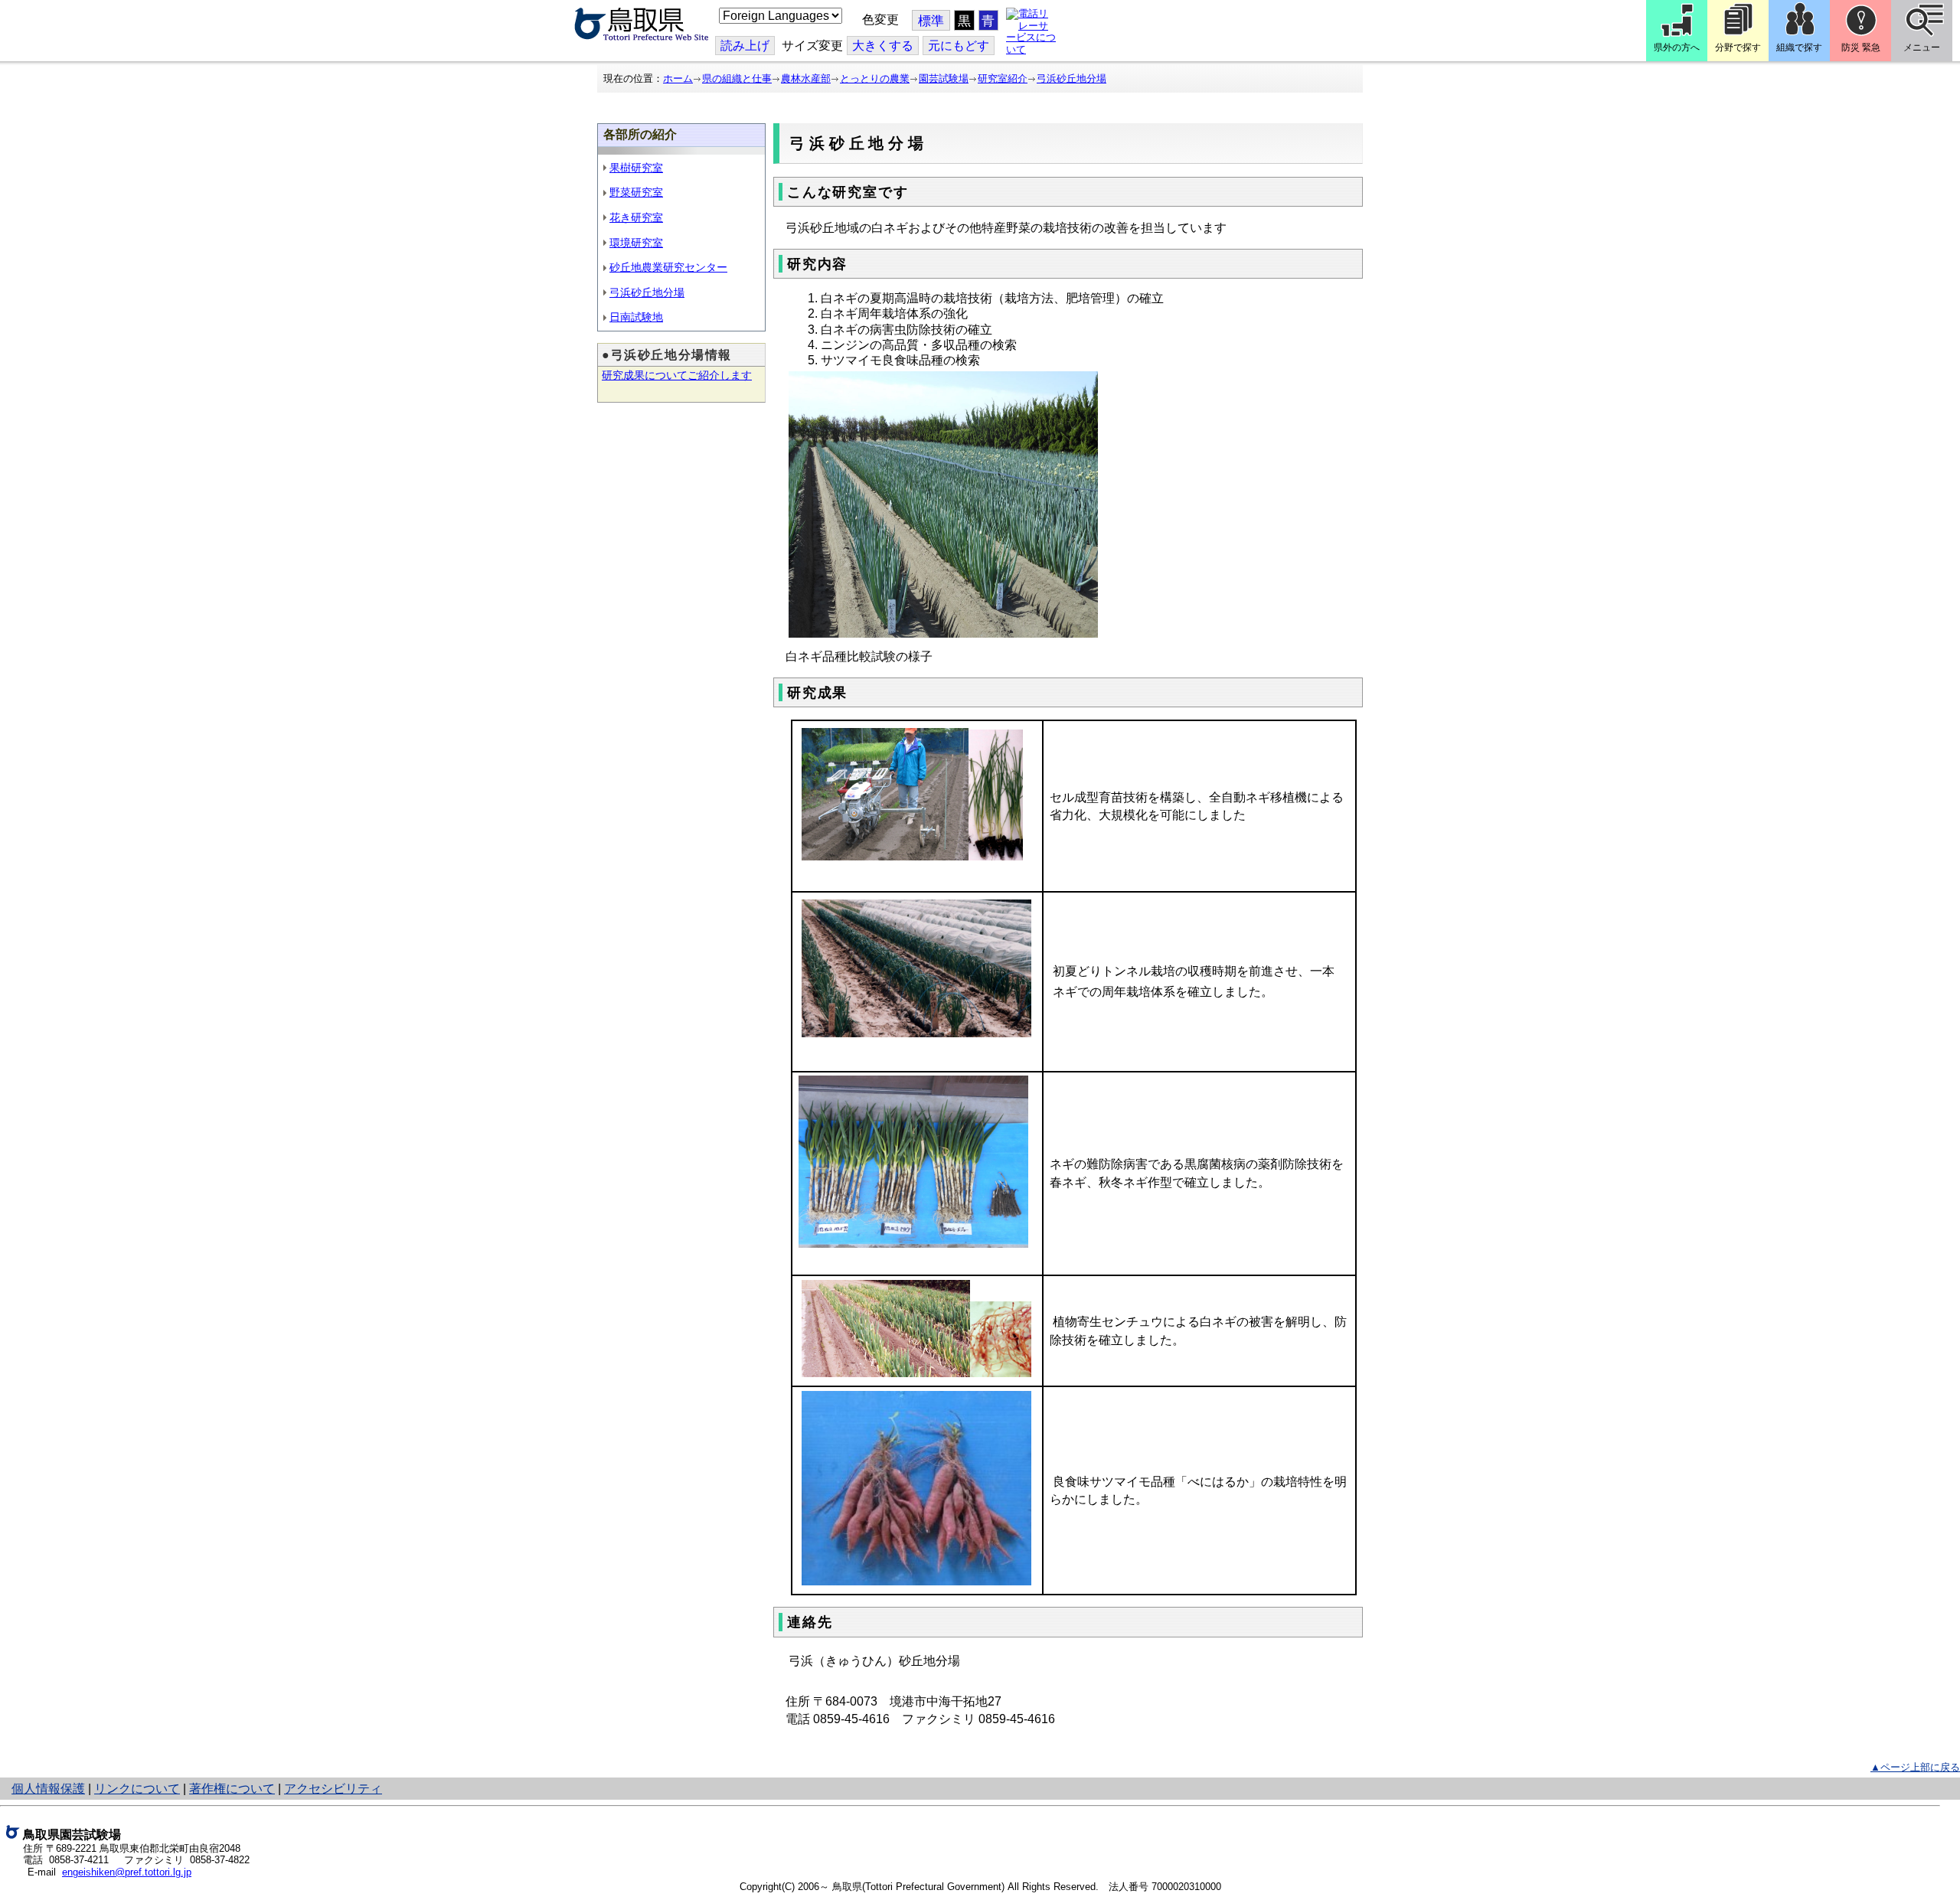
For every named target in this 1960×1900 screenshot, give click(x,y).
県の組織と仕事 (737, 78)
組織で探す (1799, 47)
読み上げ (745, 46)
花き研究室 (636, 217)
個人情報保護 (48, 1789)
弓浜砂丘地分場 (1071, 78)
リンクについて (137, 1789)
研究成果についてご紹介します (677, 375)
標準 (931, 21)
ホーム (678, 78)
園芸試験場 (944, 78)
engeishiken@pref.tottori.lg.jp (127, 1872)
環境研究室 (636, 243)
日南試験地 (636, 317)
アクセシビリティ (333, 1789)
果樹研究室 (636, 168)
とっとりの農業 (875, 78)
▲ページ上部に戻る (1915, 1767)
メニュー (1922, 47)
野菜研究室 (636, 192)
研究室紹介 (1003, 78)
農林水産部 (806, 78)
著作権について (232, 1789)
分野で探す (1738, 47)
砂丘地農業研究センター (668, 267)
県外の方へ (1677, 47)
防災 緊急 (1861, 47)
